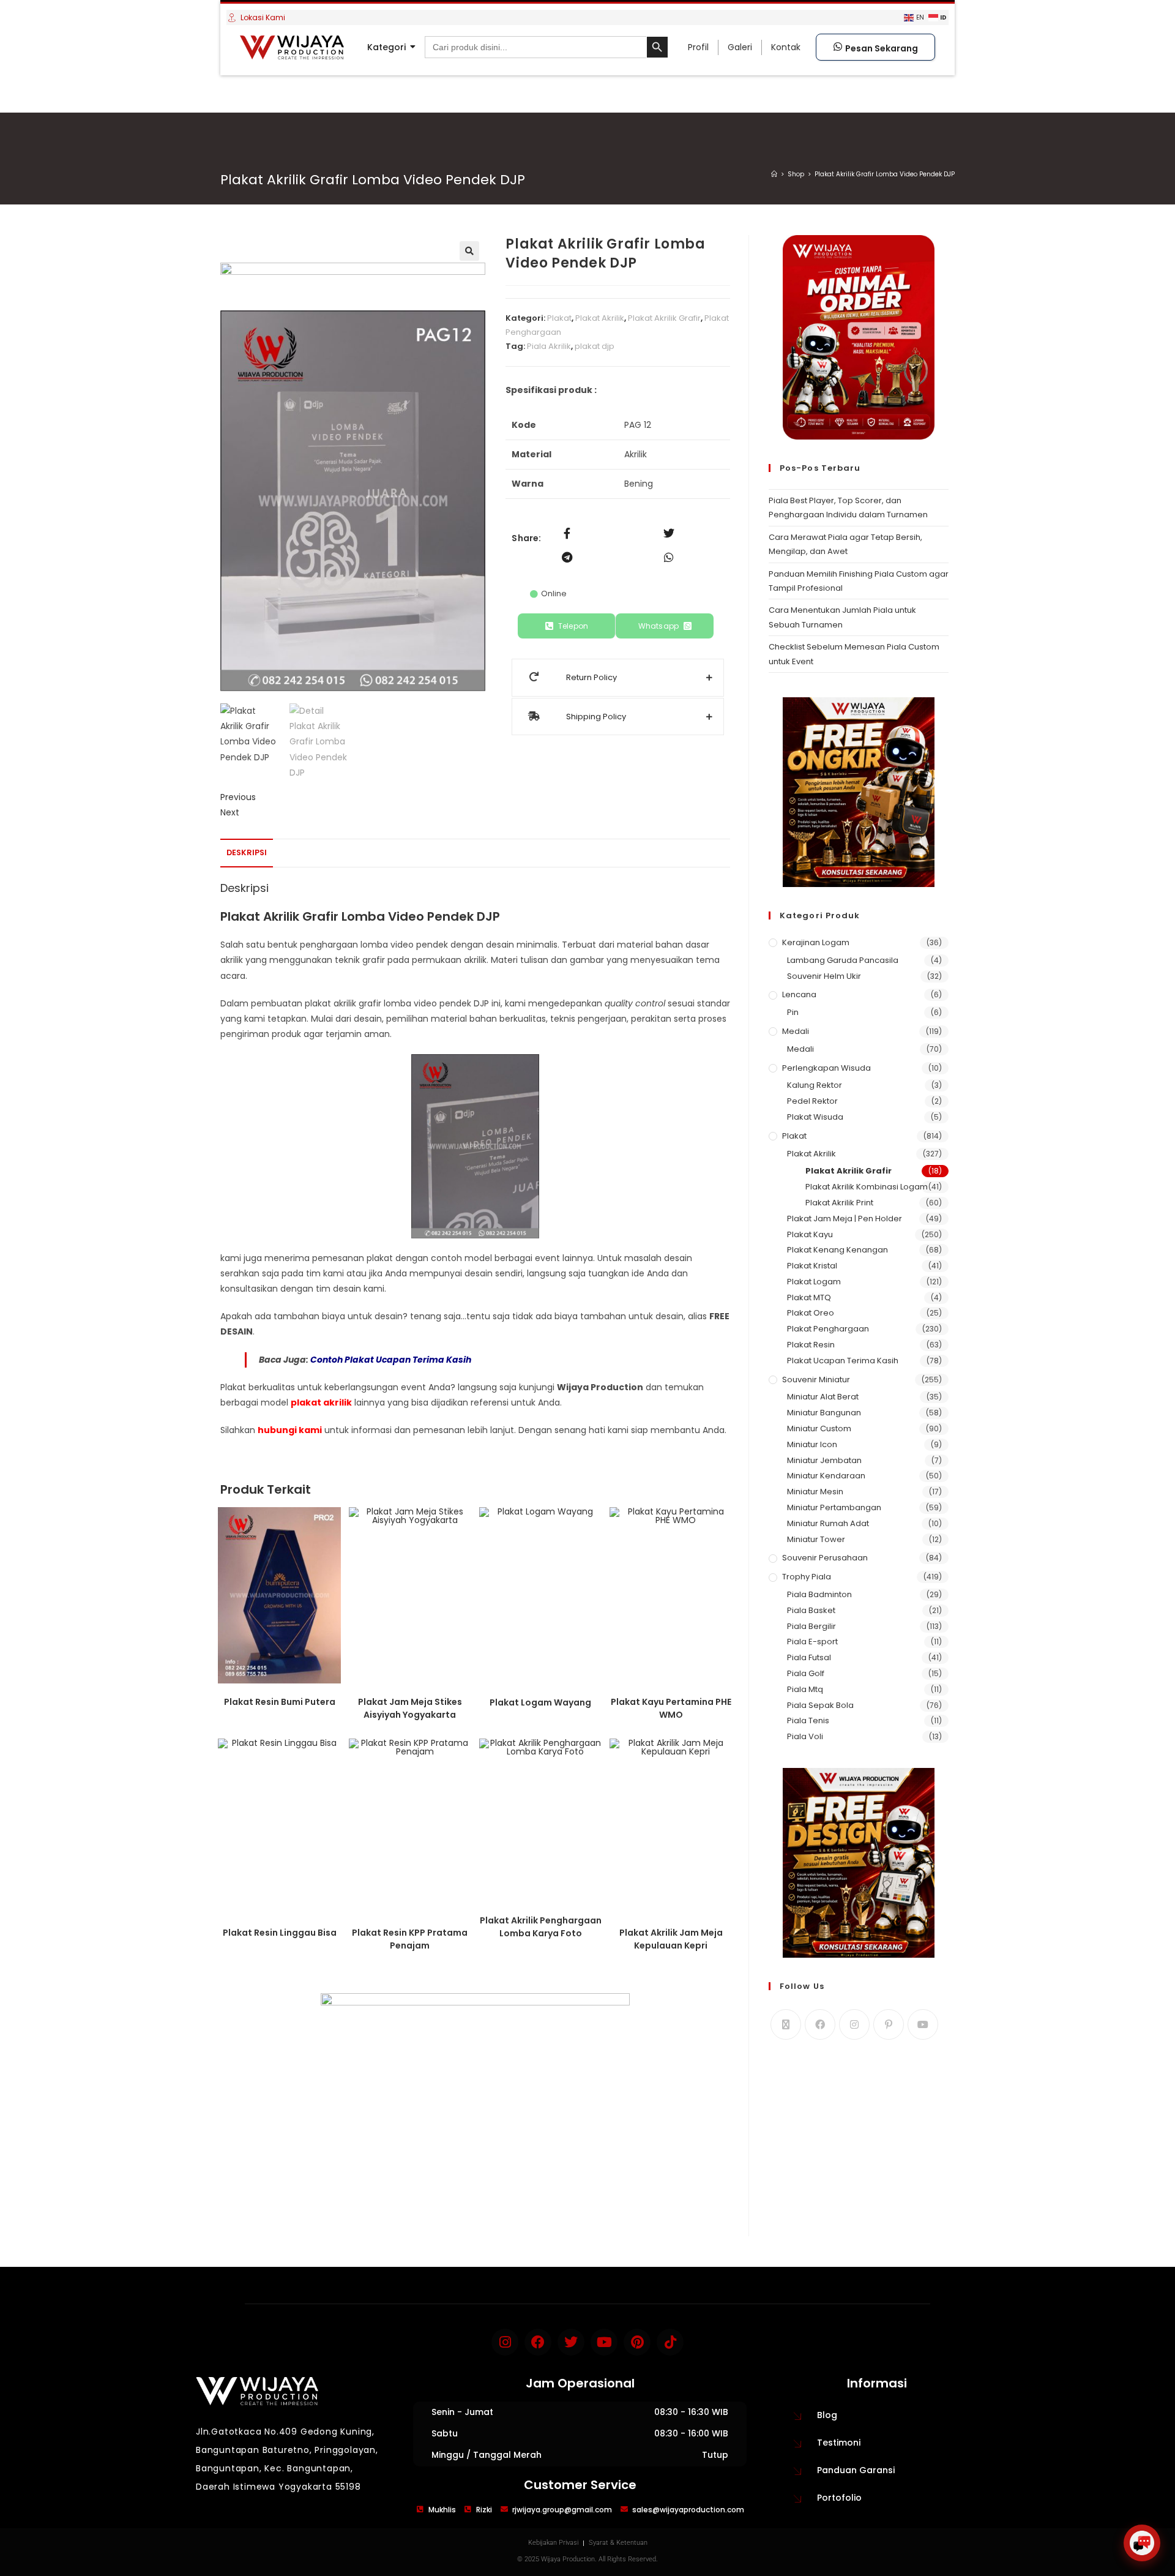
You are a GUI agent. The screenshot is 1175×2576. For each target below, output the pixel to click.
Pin (793, 1012)
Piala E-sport (812, 1642)
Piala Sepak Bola (820, 1705)
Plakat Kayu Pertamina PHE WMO (671, 1708)
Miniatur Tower (816, 1539)
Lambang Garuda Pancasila (843, 960)
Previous (238, 797)
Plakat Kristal (812, 1266)
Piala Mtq (805, 1689)
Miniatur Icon (812, 1444)
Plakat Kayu (810, 1234)
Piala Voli (805, 1736)
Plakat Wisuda (815, 1117)
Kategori (386, 47)
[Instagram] (854, 2024)
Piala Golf (806, 1673)
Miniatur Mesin (815, 1492)
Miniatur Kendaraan (826, 1476)
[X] (786, 2024)
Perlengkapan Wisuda (826, 1068)
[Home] (774, 174)
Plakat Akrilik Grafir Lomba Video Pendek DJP (885, 174)
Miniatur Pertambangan (834, 1507)
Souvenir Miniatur (816, 1380)
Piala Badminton (819, 1594)
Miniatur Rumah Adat (828, 1523)
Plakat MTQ (809, 1297)
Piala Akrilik (549, 346)
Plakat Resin (811, 1345)
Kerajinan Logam (816, 942)
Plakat (559, 318)
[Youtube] (923, 2024)
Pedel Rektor (812, 1101)
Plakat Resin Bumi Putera (280, 1702)
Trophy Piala (807, 1577)
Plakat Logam (814, 1282)
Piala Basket (811, 1610)
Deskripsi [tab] (247, 852)
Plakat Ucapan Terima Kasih (843, 1361)
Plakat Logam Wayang (540, 1702)
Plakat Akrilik (600, 318)
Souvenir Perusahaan (825, 1558)
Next (230, 812)
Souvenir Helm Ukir (824, 976)
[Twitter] (571, 2342)
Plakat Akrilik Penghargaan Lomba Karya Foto (541, 1927)
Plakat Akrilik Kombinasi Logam (867, 1187)
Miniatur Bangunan (824, 1413)
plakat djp (595, 346)
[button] (469, 251)
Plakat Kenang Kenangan (837, 1250)
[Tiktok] (670, 2342)
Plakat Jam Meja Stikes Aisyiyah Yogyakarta (410, 1708)
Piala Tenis (808, 1720)
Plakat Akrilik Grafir (664, 318)
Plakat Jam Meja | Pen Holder (845, 1219)
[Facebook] (820, 2024)
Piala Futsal (809, 1657)
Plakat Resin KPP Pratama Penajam (410, 1939)
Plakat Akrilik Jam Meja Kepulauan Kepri (671, 1939)
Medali (796, 1031)
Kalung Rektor (815, 1085)
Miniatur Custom (819, 1428)
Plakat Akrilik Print (839, 1203)
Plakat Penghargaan (828, 1329)
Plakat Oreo (811, 1313)
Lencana (799, 994)
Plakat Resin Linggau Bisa (280, 1933)
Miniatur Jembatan (824, 1460)
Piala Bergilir (811, 1626)
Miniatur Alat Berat (823, 1397)
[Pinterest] (889, 2024)
